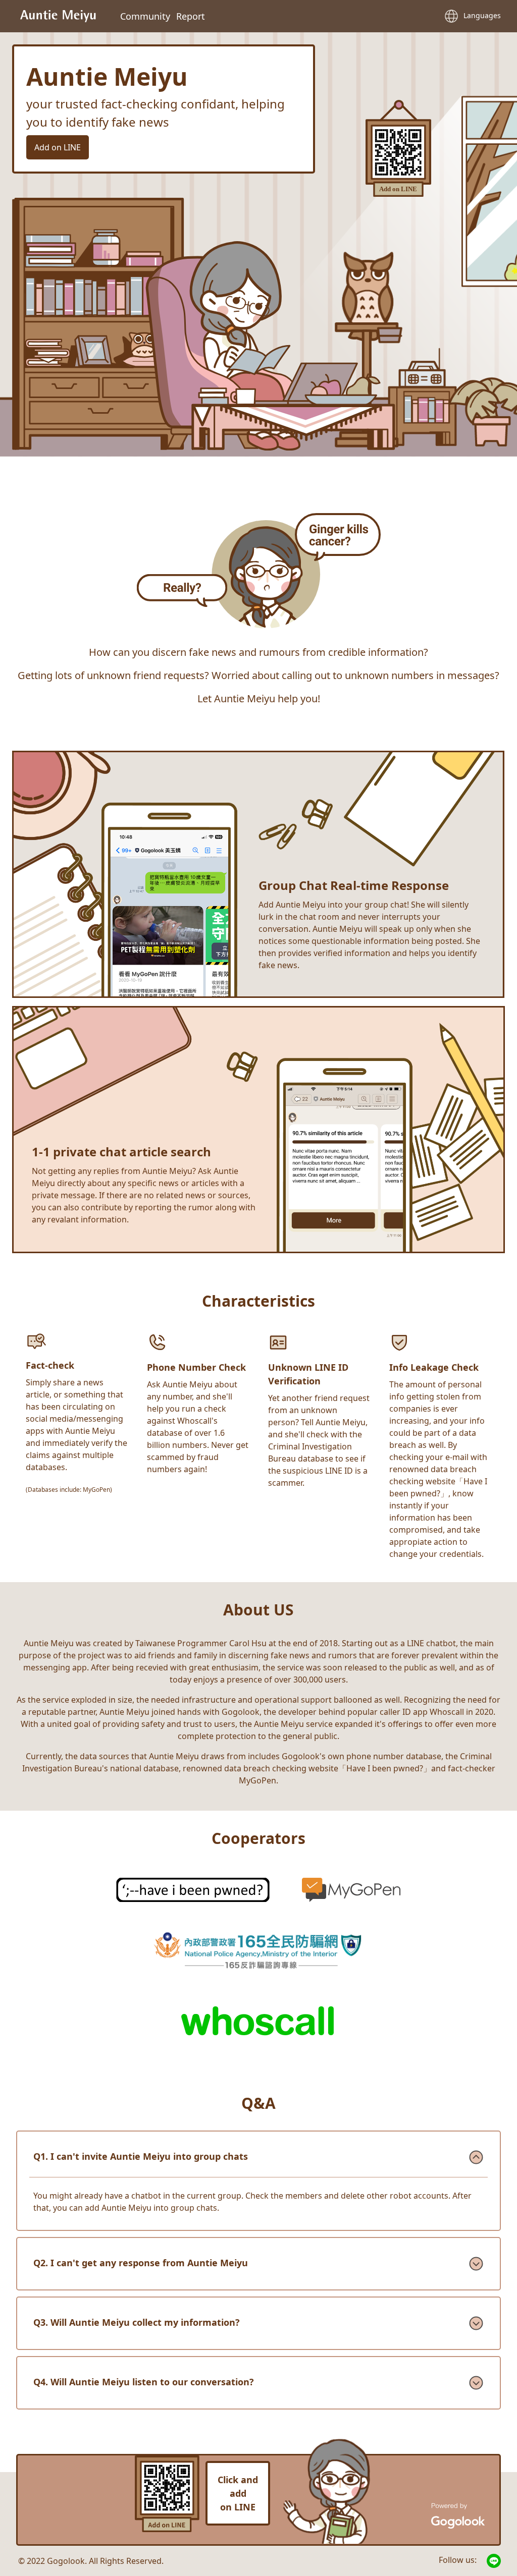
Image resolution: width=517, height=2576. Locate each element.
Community (145, 16)
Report (191, 16)
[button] (470, 16)
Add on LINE (58, 147)
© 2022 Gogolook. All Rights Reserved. (91, 2561)
